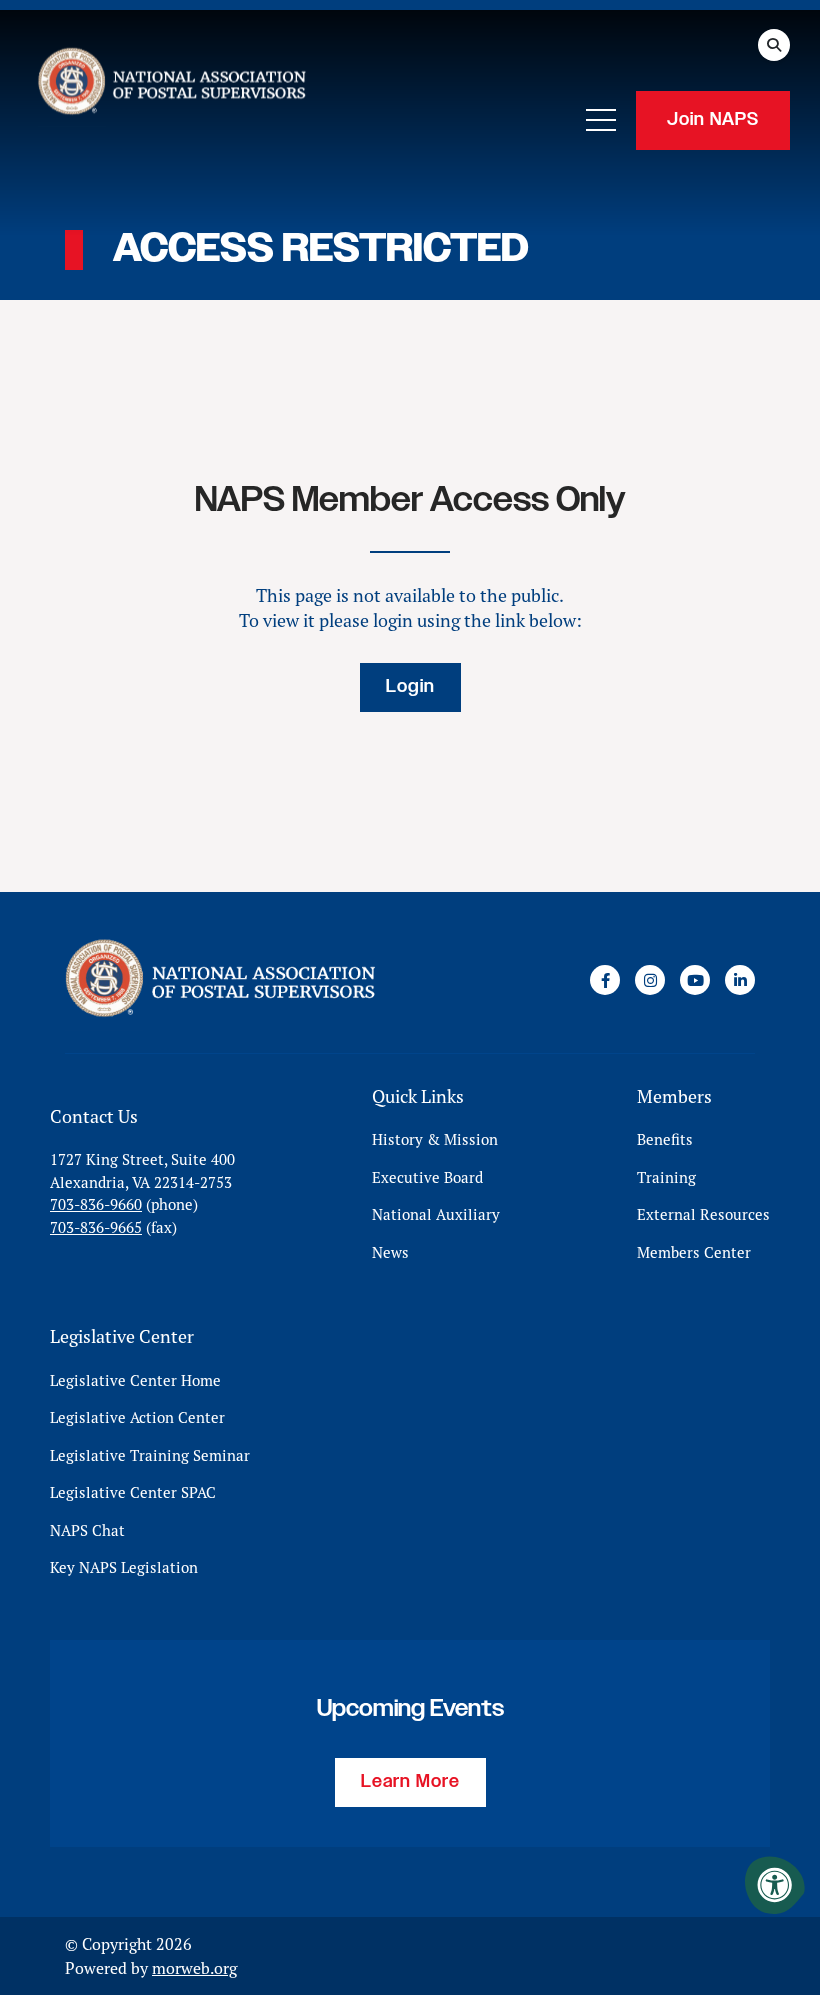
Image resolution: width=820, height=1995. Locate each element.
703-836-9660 (96, 1204)
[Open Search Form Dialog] (774, 45)
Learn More (410, 1782)
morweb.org (194, 1968)
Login (410, 687)
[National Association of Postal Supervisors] (170, 85)
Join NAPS (713, 120)
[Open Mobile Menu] (601, 120)
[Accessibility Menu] (775, 1885)
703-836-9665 (96, 1227)
